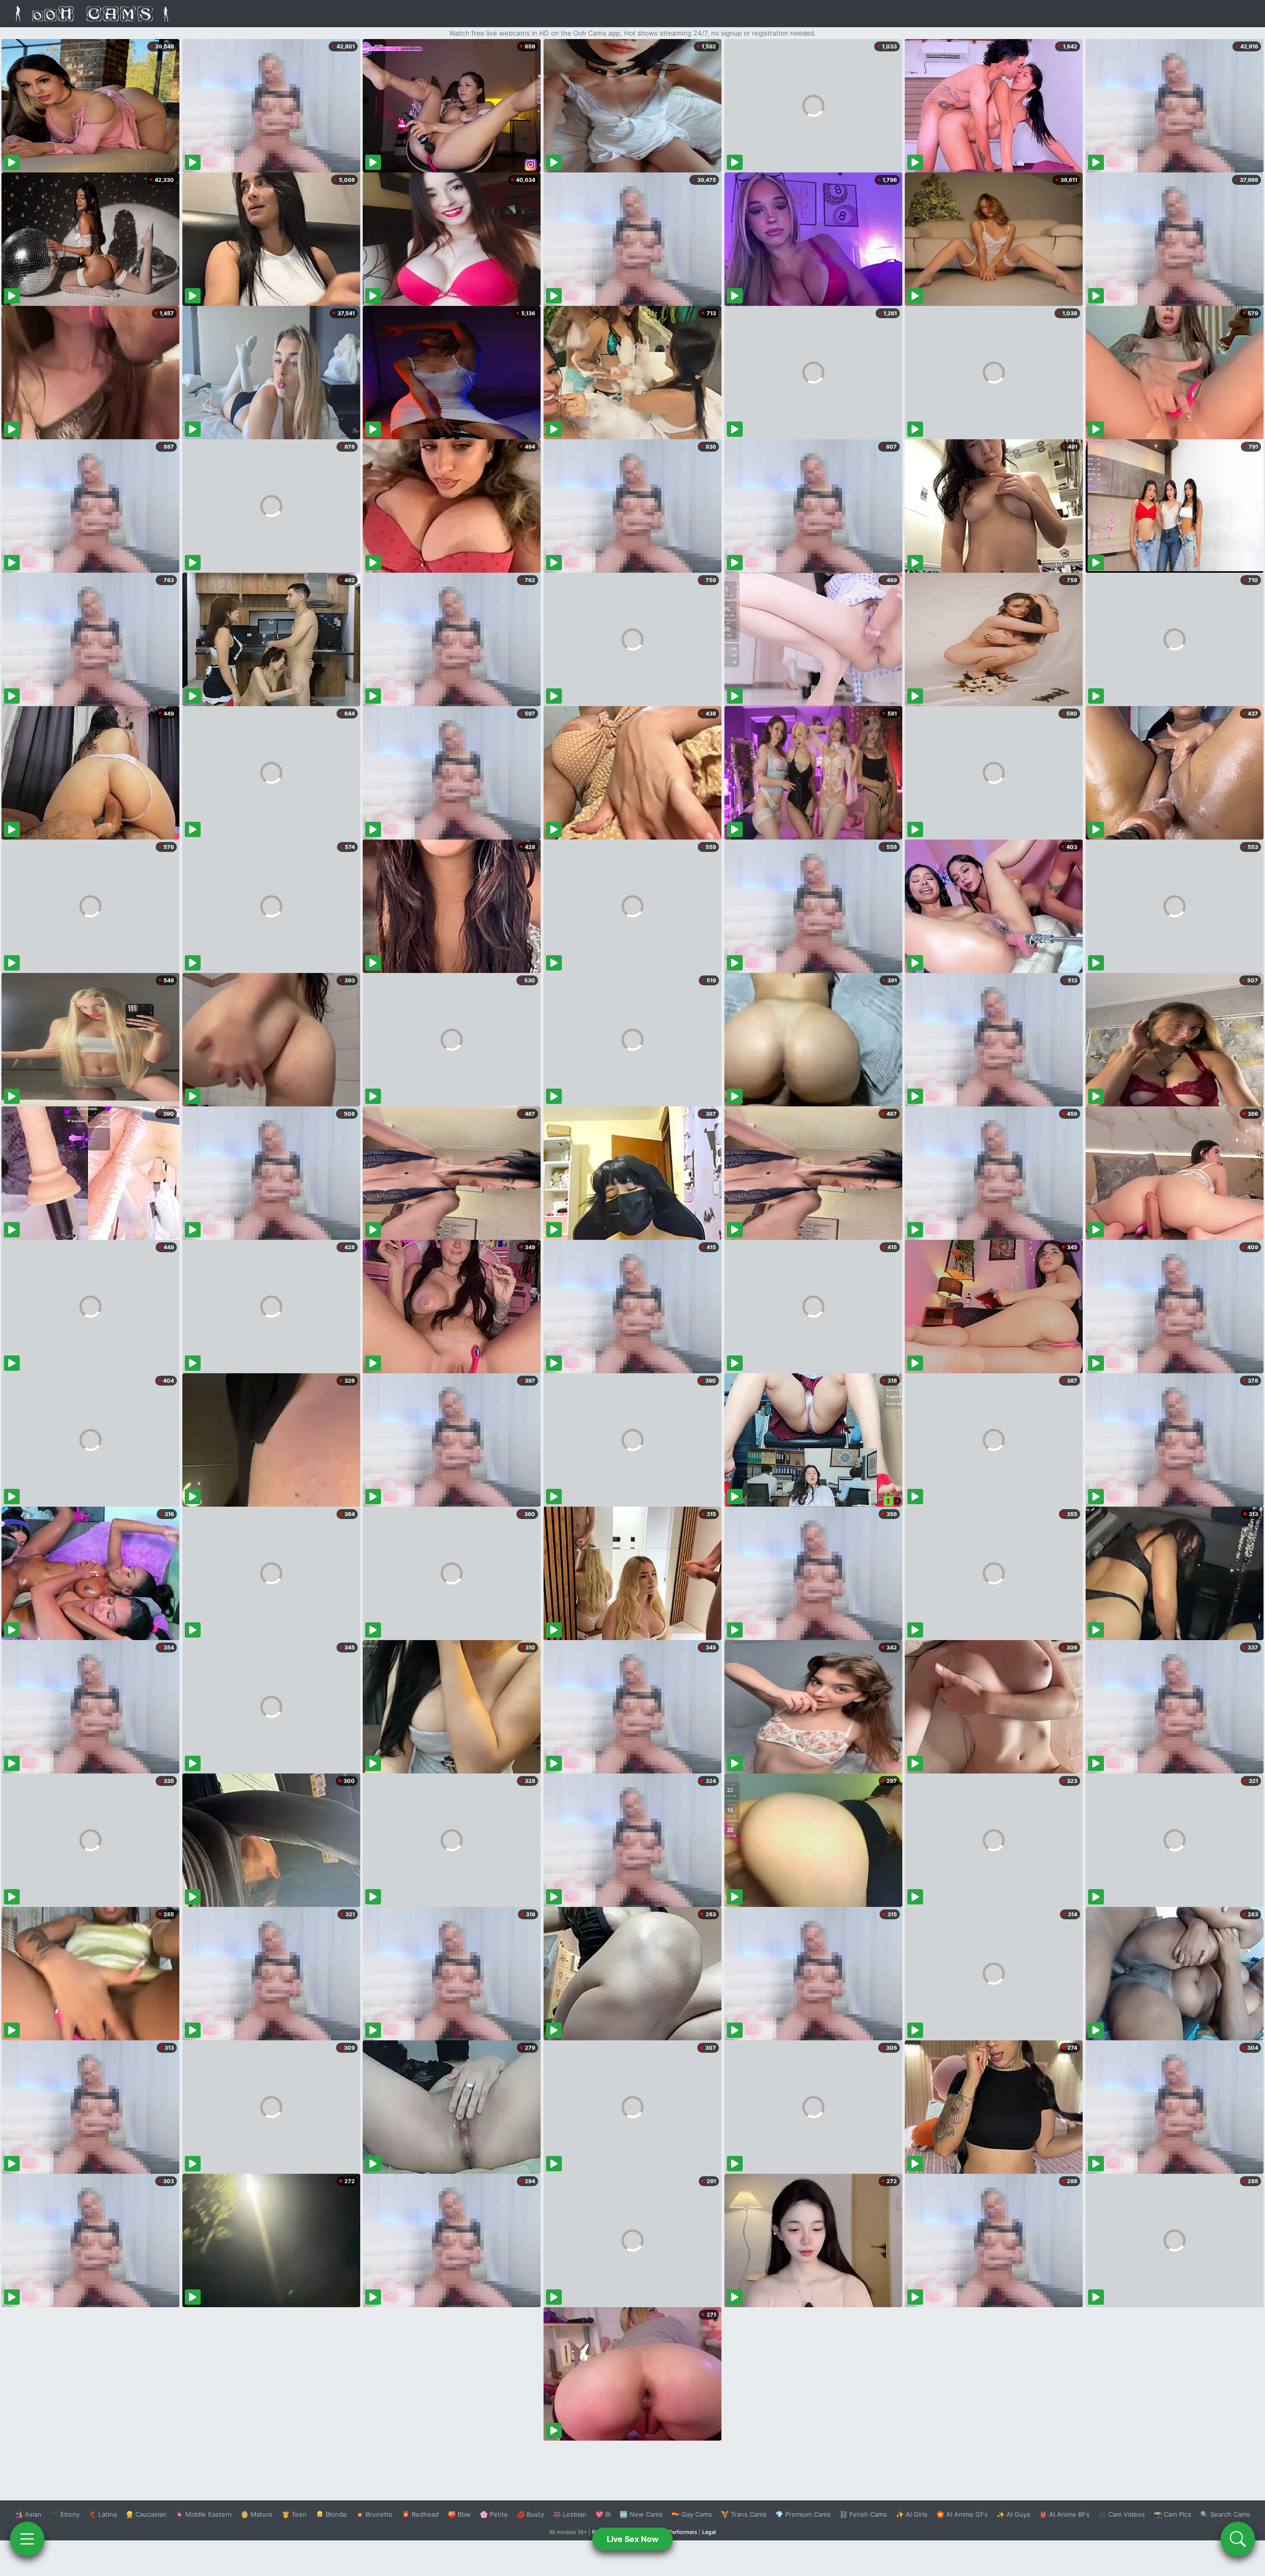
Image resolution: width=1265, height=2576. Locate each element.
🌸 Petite (494, 2514)
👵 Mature (257, 2514)
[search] (1238, 2539)
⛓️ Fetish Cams (863, 2514)
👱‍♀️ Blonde (331, 2514)
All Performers (679, 2532)
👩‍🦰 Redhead (420, 2514)
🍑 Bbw (459, 2514)
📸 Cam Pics (1173, 2514)
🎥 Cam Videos (1122, 2514)
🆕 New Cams (641, 2514)
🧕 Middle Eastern (204, 2514)
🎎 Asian (28, 2514)
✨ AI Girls (912, 2514)
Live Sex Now (633, 2539)
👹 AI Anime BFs (1064, 2514)
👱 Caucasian (146, 2514)
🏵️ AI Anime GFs (962, 2514)
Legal (709, 2532)
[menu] (27, 2539)
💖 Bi (603, 2514)
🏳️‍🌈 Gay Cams (692, 2514)
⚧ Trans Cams (744, 2514)
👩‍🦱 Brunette (374, 2514)
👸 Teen (294, 2514)
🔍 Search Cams (1225, 2514)
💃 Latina (103, 2514)
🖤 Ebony (65, 2514)
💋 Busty (530, 2514)
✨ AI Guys (1013, 2514)
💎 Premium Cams (803, 2514)
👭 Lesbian (570, 2514)
